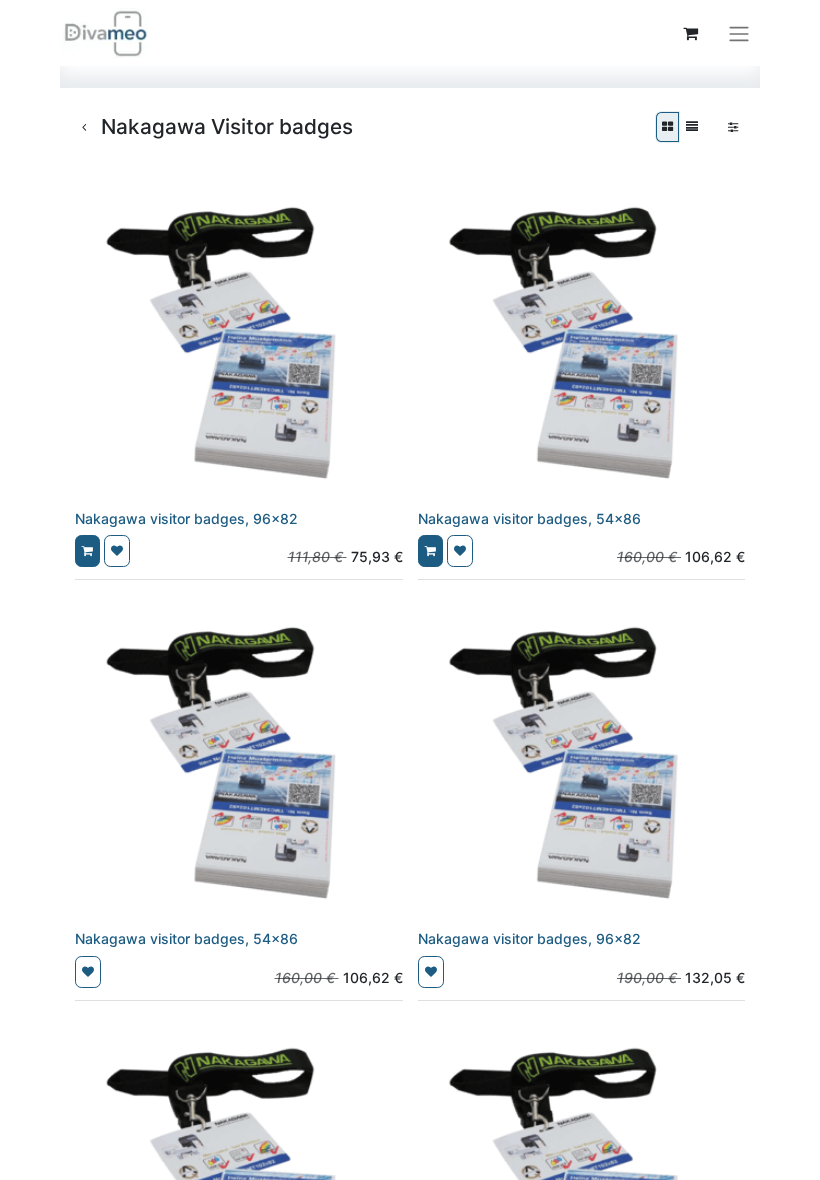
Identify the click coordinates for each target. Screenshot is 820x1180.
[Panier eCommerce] (690, 33)
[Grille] (667, 127)
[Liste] (692, 127)
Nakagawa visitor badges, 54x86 (529, 518)
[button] (87, 551)
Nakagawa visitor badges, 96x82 (186, 518)
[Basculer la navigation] (739, 33)
